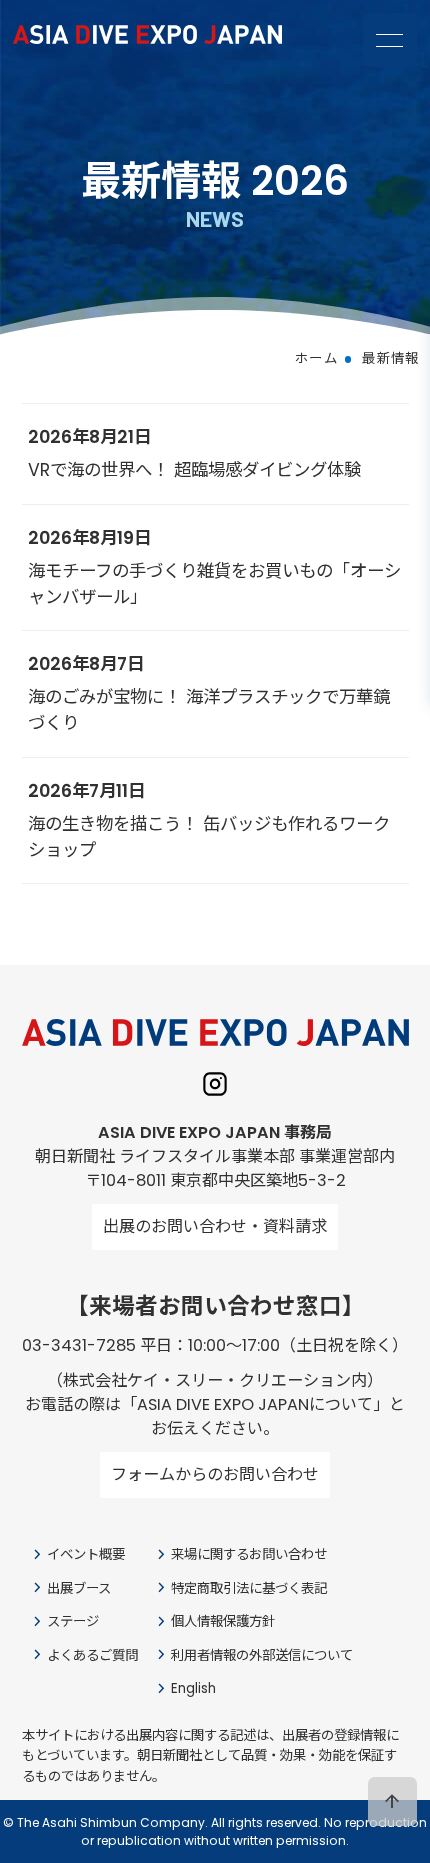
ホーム (316, 358)
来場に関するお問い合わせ (239, 1554)
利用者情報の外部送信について (252, 1654)
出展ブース (69, 1587)
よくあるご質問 (83, 1654)
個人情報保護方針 (213, 1621)
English (184, 1688)
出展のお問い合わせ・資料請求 (215, 1226)
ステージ (63, 1621)
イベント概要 (76, 1554)
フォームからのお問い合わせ (215, 1474)
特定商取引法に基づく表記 (239, 1587)
